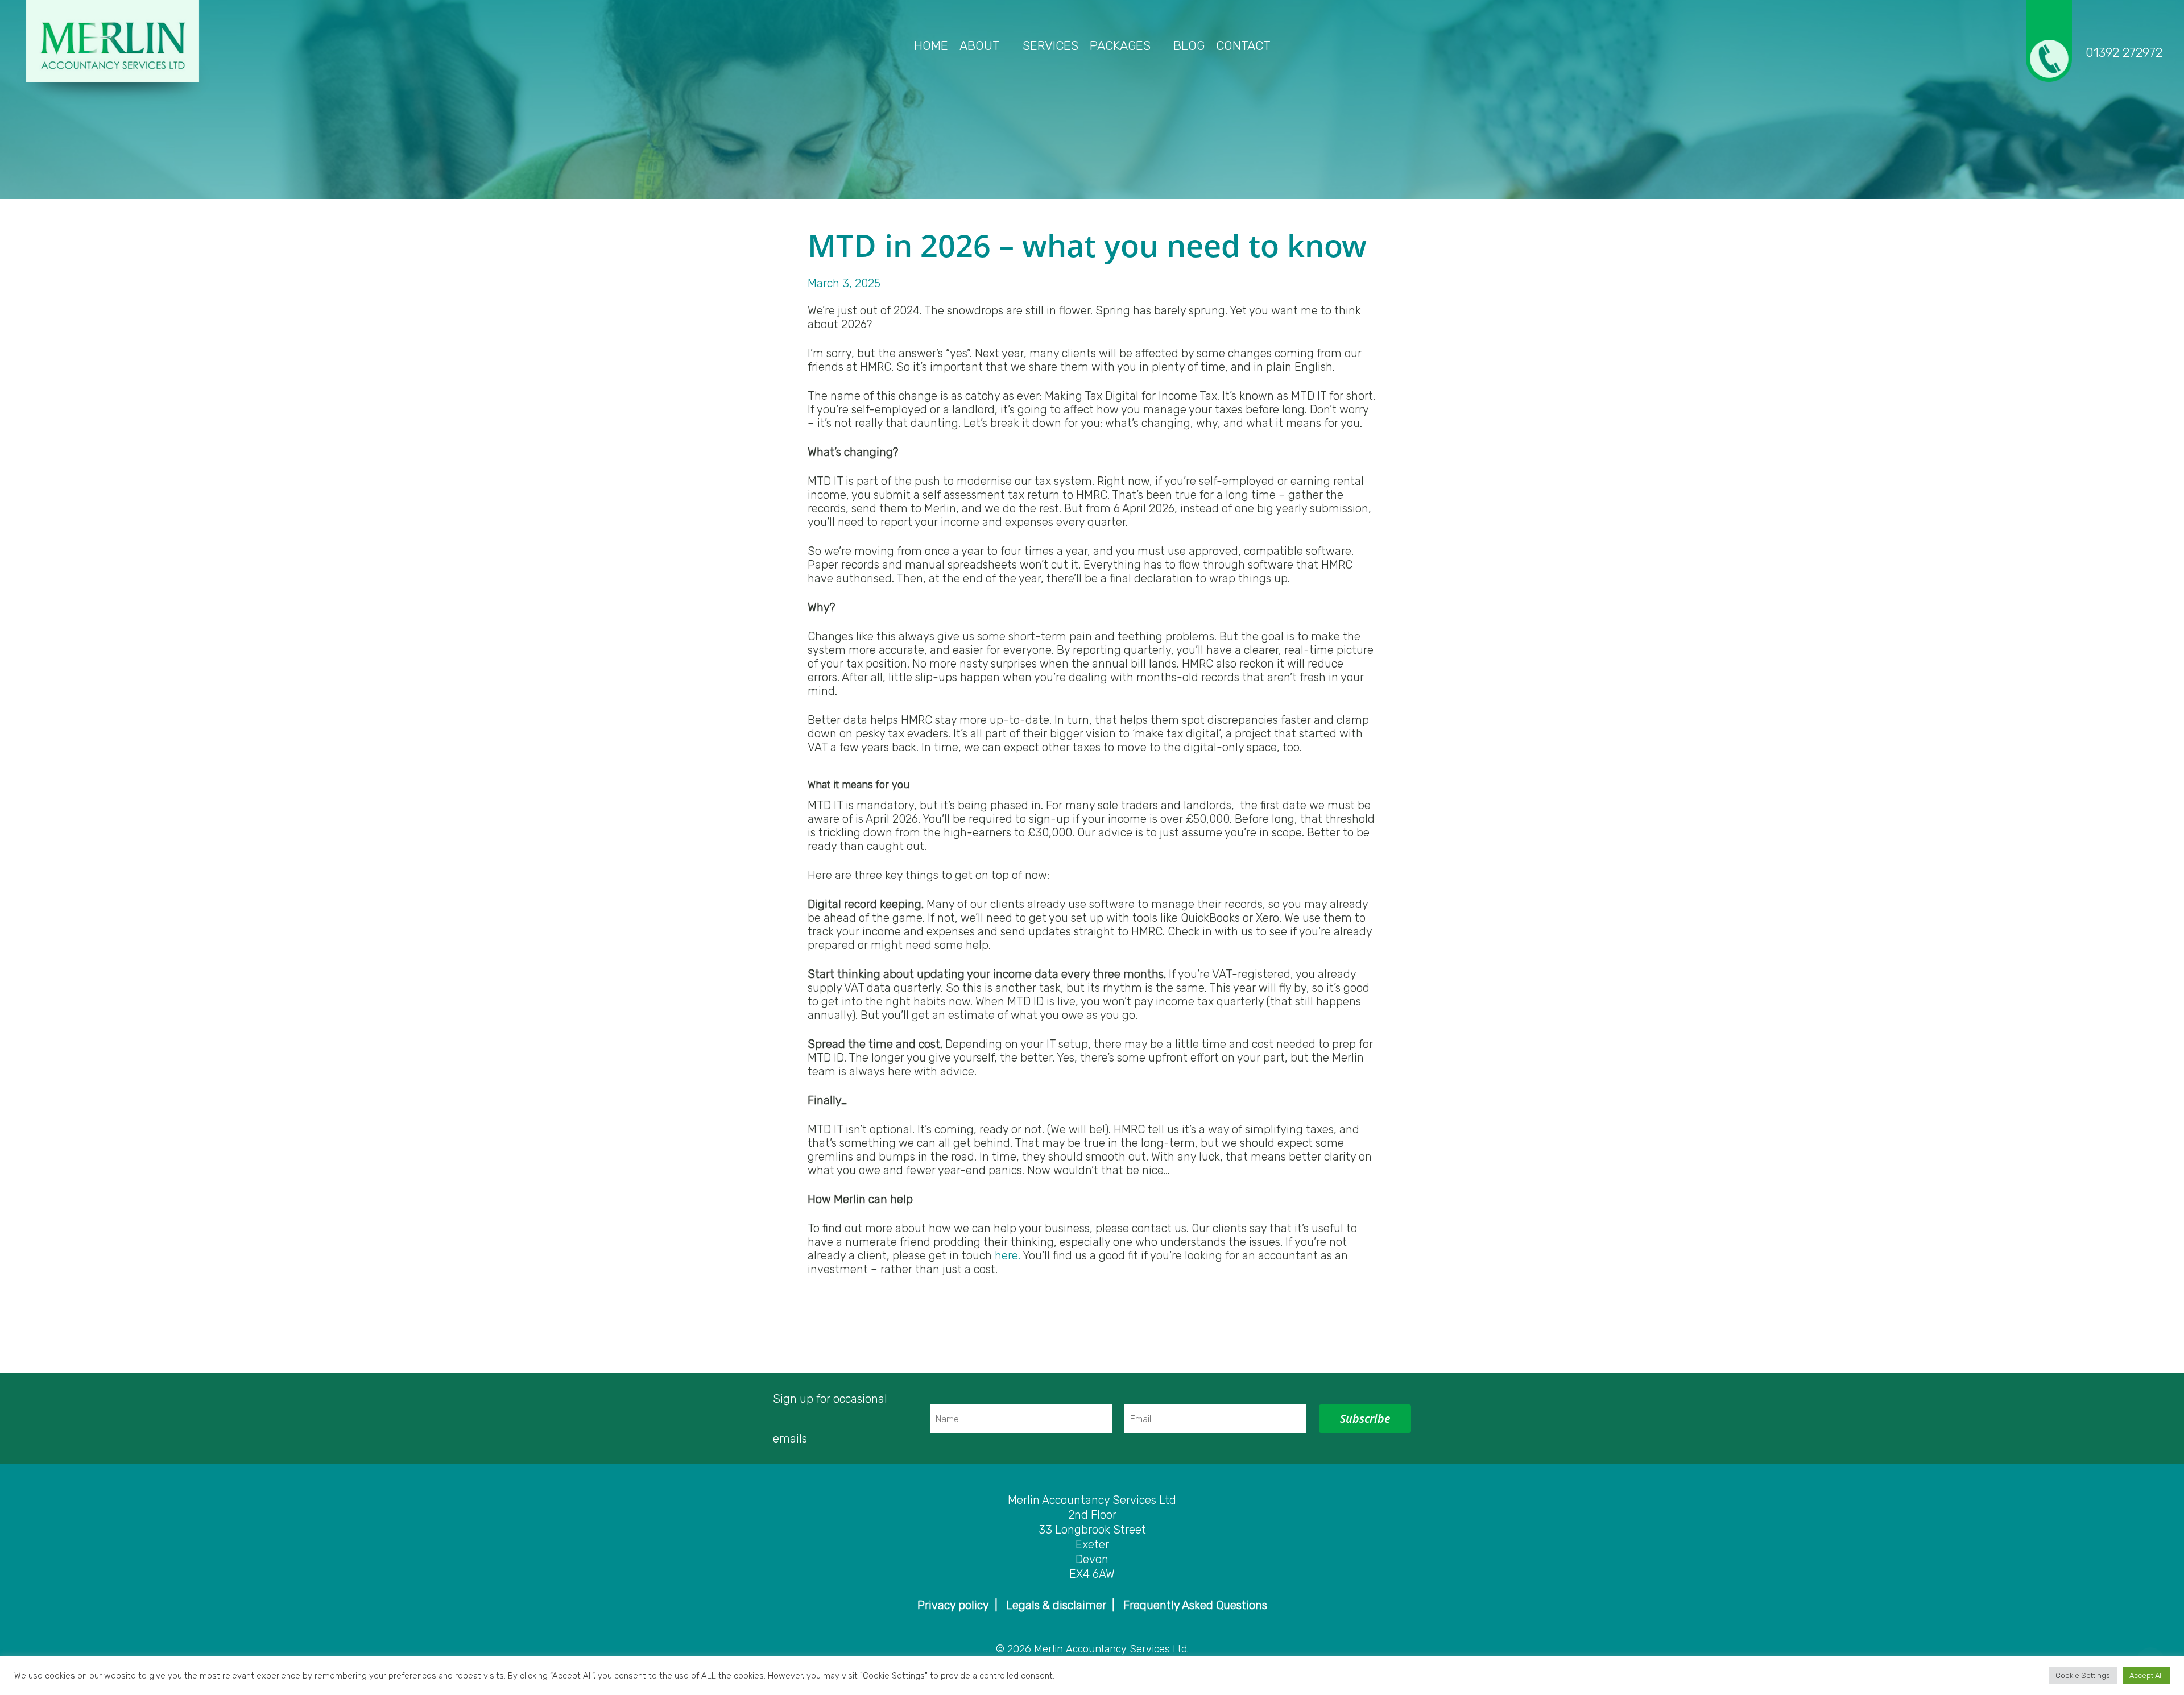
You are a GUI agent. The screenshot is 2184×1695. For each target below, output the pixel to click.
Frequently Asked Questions (1195, 1605)
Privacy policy (953, 1605)
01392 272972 (2124, 53)
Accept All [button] (2146, 1675)
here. (1008, 1255)
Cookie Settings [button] (2083, 1675)
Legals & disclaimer (1056, 1605)
